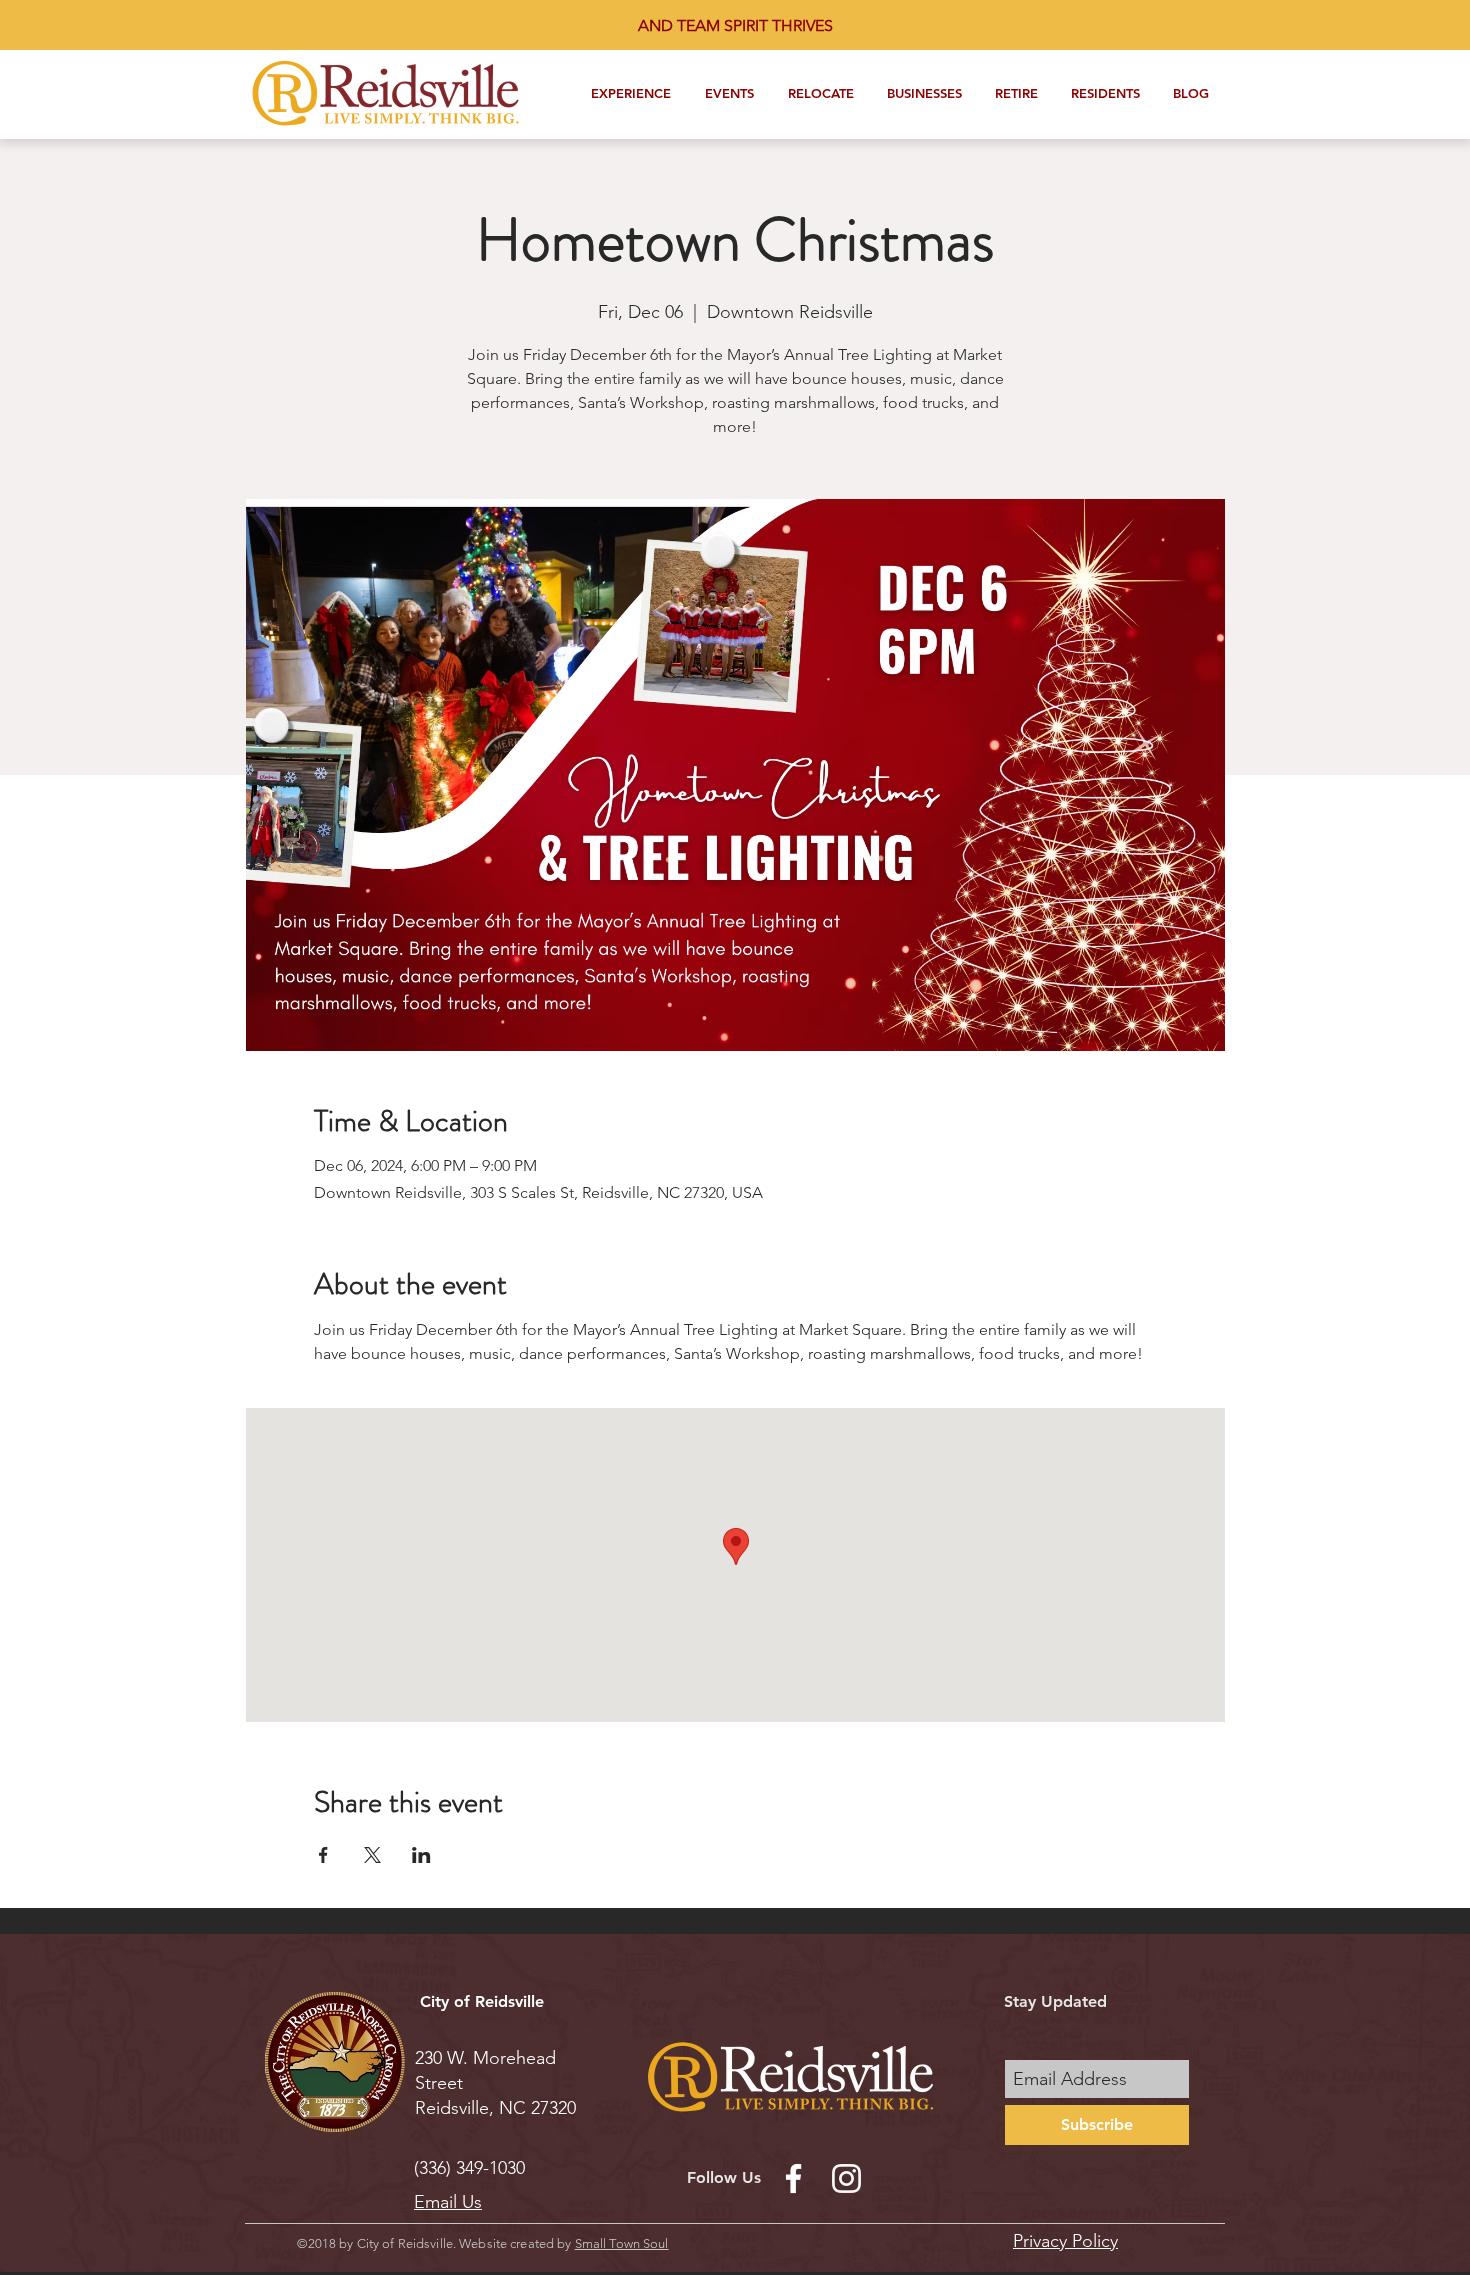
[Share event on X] (372, 1855)
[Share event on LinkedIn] (421, 1855)
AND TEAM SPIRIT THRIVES (735, 25)
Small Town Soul (622, 2243)
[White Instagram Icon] (846, 2178)
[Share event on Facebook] (323, 1855)
